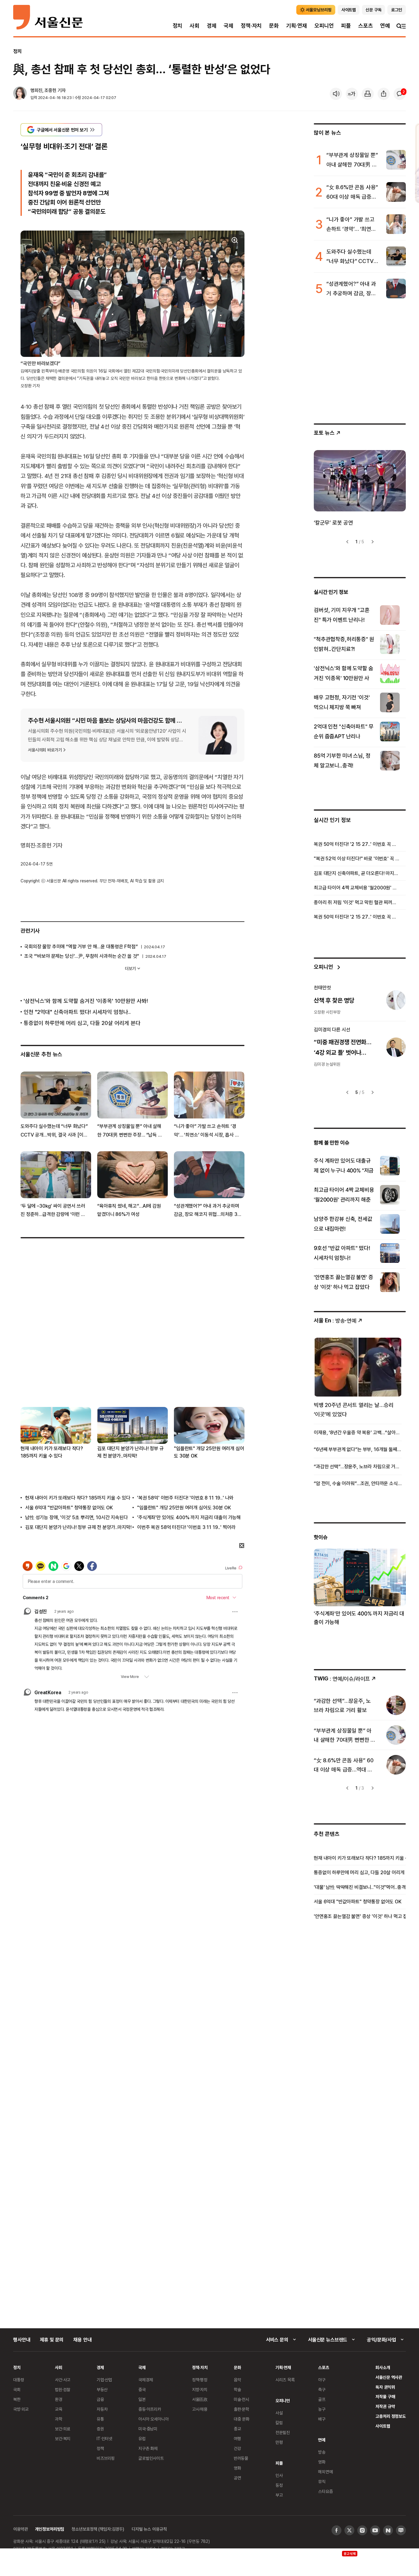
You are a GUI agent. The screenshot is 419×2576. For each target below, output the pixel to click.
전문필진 (283, 2432)
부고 (279, 2495)
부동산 (102, 2389)
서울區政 (200, 2399)
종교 (237, 2429)
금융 (100, 2399)
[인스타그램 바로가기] (362, 2530)
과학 (59, 2419)
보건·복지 (63, 2438)
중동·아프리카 (150, 2409)
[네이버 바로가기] (388, 2530)
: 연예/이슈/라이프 (342, 1678)
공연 (237, 2478)
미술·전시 (241, 2399)
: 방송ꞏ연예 (335, 1320)
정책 (100, 2448)
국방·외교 (21, 2409)
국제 (229, 26)
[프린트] (368, 94)
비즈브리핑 (106, 2458)
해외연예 (325, 2472)
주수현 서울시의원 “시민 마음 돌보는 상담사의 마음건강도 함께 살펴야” (111, 720)
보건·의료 (63, 2429)
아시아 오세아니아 (154, 2419)
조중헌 (50, 90)
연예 (385, 26)
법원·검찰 (63, 2389)
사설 (279, 2413)
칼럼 (279, 2423)
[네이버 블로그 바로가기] (401, 2530)
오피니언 (324, 26)
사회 (194, 26)
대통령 (19, 2380)
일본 (142, 2399)
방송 (322, 2452)
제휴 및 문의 (52, 2340)
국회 (17, 2389)
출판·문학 (241, 2409)
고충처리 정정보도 (391, 2416)
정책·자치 (251, 26)
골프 (322, 2399)
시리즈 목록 (285, 2380)
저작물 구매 (385, 2396)
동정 (279, 2485)
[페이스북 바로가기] (336, 2530)
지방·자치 (200, 2389)
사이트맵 (383, 2426)
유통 (100, 2419)
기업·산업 (104, 2380)
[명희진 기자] (20, 94)
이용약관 (20, 2529)
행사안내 (22, 2340)
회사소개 (383, 2367)
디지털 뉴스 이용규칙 (149, 2529)
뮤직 (322, 2481)
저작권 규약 (385, 2406)
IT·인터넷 (104, 2438)
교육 (59, 2409)
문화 (274, 26)
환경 (59, 2399)
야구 (322, 2380)
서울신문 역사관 (389, 2377)
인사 (279, 2475)
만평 (279, 2442)
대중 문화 (242, 2419)
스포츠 (365, 26)
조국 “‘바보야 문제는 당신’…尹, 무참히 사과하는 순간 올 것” (82, 956)
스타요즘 (325, 2491)
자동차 (102, 2409)
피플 (346, 26)
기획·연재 (297, 26)
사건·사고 (63, 2380)
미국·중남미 (148, 2429)
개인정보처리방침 (50, 2529)
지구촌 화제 (148, 2448)
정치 (178, 26)
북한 (17, 2399)
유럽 (142, 2438)
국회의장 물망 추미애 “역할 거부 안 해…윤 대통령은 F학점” (81, 946)
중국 (142, 2389)
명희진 (36, 90)
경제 (212, 26)
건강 (237, 2448)
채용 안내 (82, 2340)
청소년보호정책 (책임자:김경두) (98, 2529)
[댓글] (400, 94)
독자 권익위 (385, 2387)
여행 (237, 2438)
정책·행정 (200, 2380)
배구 (322, 2419)
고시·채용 (200, 2409)
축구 (322, 2389)
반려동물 (241, 2458)
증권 (100, 2429)
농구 (322, 2409)
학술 (237, 2389)
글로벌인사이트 (151, 2458)
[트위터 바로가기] (349, 2530)
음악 (237, 2380)
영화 (237, 2468)
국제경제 (146, 2380)
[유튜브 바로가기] (375, 2530)
